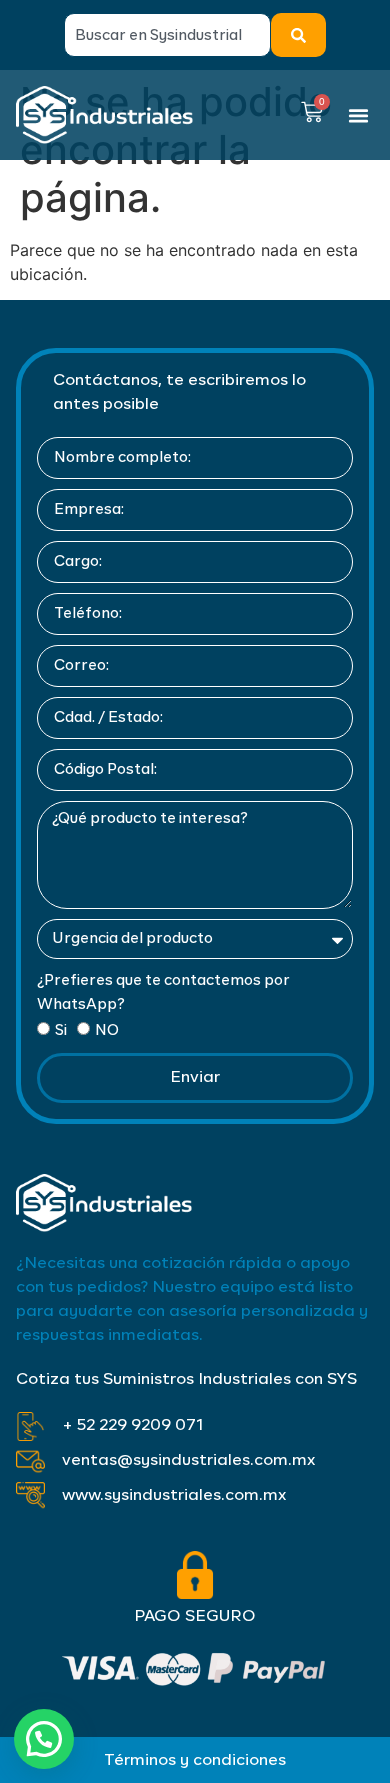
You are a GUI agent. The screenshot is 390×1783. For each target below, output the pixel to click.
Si (61, 1030)
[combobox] (167, 35)
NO (107, 1030)
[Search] (298, 35)
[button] (359, 115)
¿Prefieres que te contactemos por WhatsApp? (163, 992)
